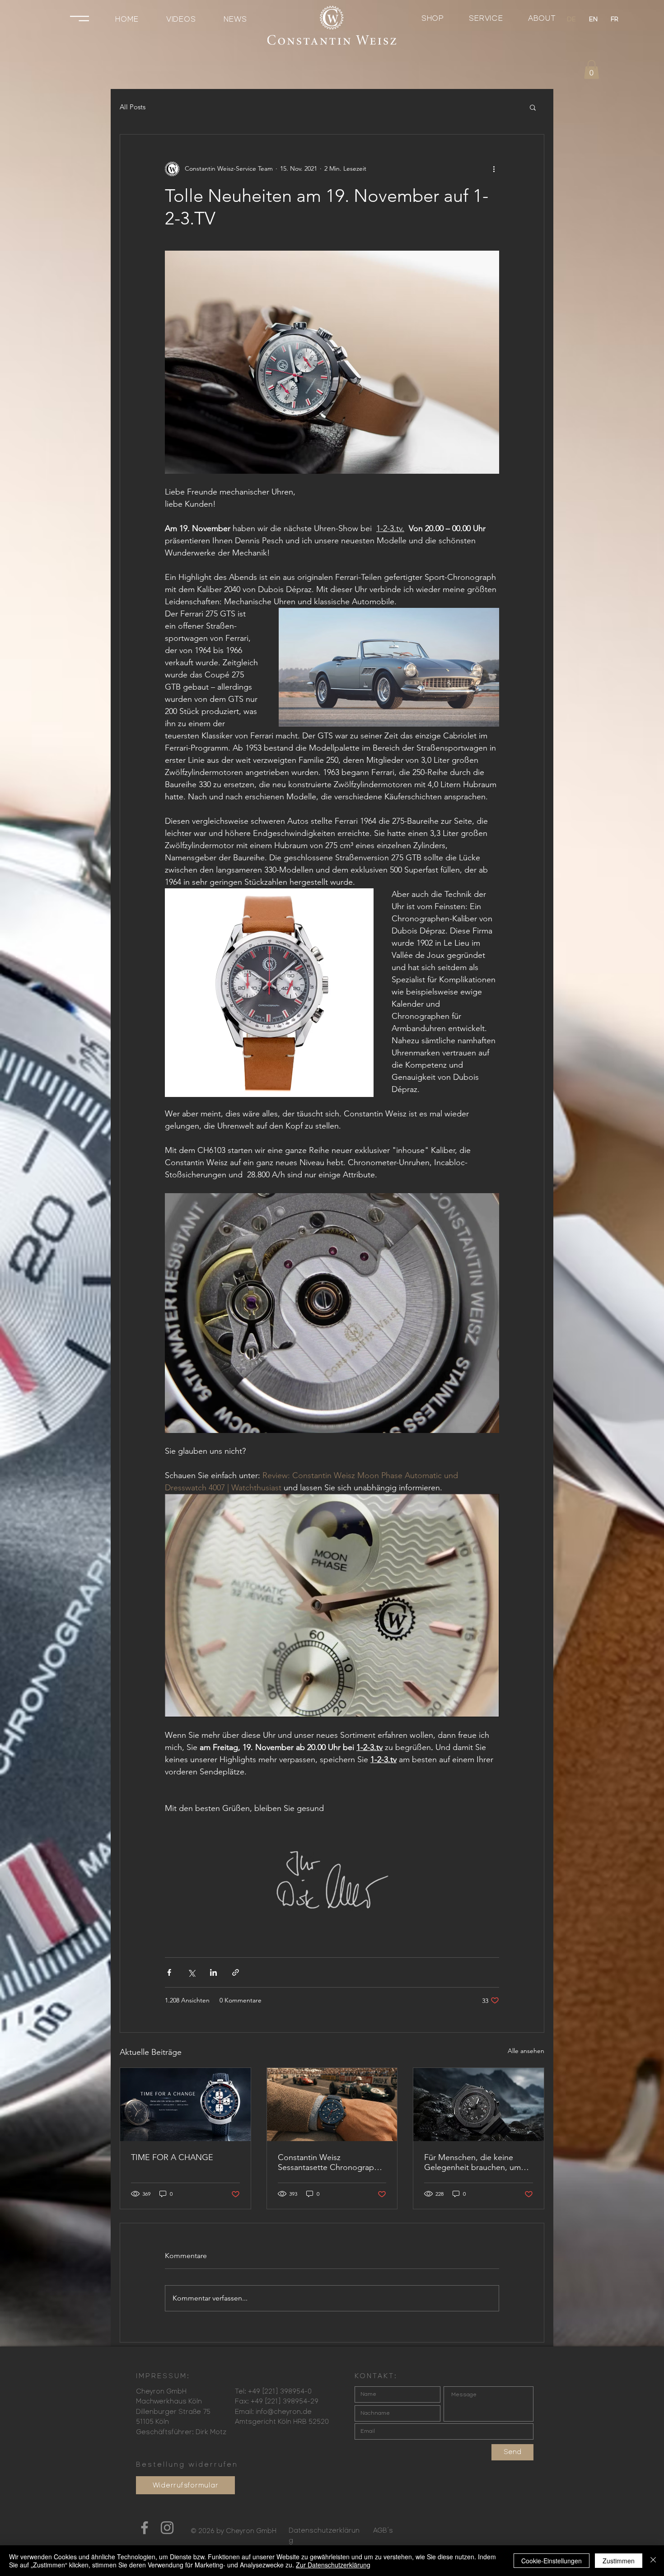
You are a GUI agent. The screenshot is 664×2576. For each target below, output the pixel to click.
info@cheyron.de (284, 2412)
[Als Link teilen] (236, 1972)
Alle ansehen (526, 2051)
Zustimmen (619, 2561)
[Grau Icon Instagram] (167, 2528)
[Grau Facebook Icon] (145, 2528)
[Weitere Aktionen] (494, 169)
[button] (79, 19)
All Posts (133, 107)
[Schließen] (653, 2561)
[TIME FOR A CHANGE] (185, 2105)
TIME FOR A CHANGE (172, 2157)
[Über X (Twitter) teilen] (191, 1972)
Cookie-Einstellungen (552, 2561)
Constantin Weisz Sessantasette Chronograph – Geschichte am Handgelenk (331, 2162)
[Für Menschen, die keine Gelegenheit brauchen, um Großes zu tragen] (479, 2105)
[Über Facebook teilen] (169, 1972)
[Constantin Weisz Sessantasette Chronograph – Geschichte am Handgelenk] (332, 2105)
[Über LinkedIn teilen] (213, 1972)
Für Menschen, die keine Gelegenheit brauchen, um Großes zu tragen (472, 2162)
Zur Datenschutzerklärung (333, 2565)
